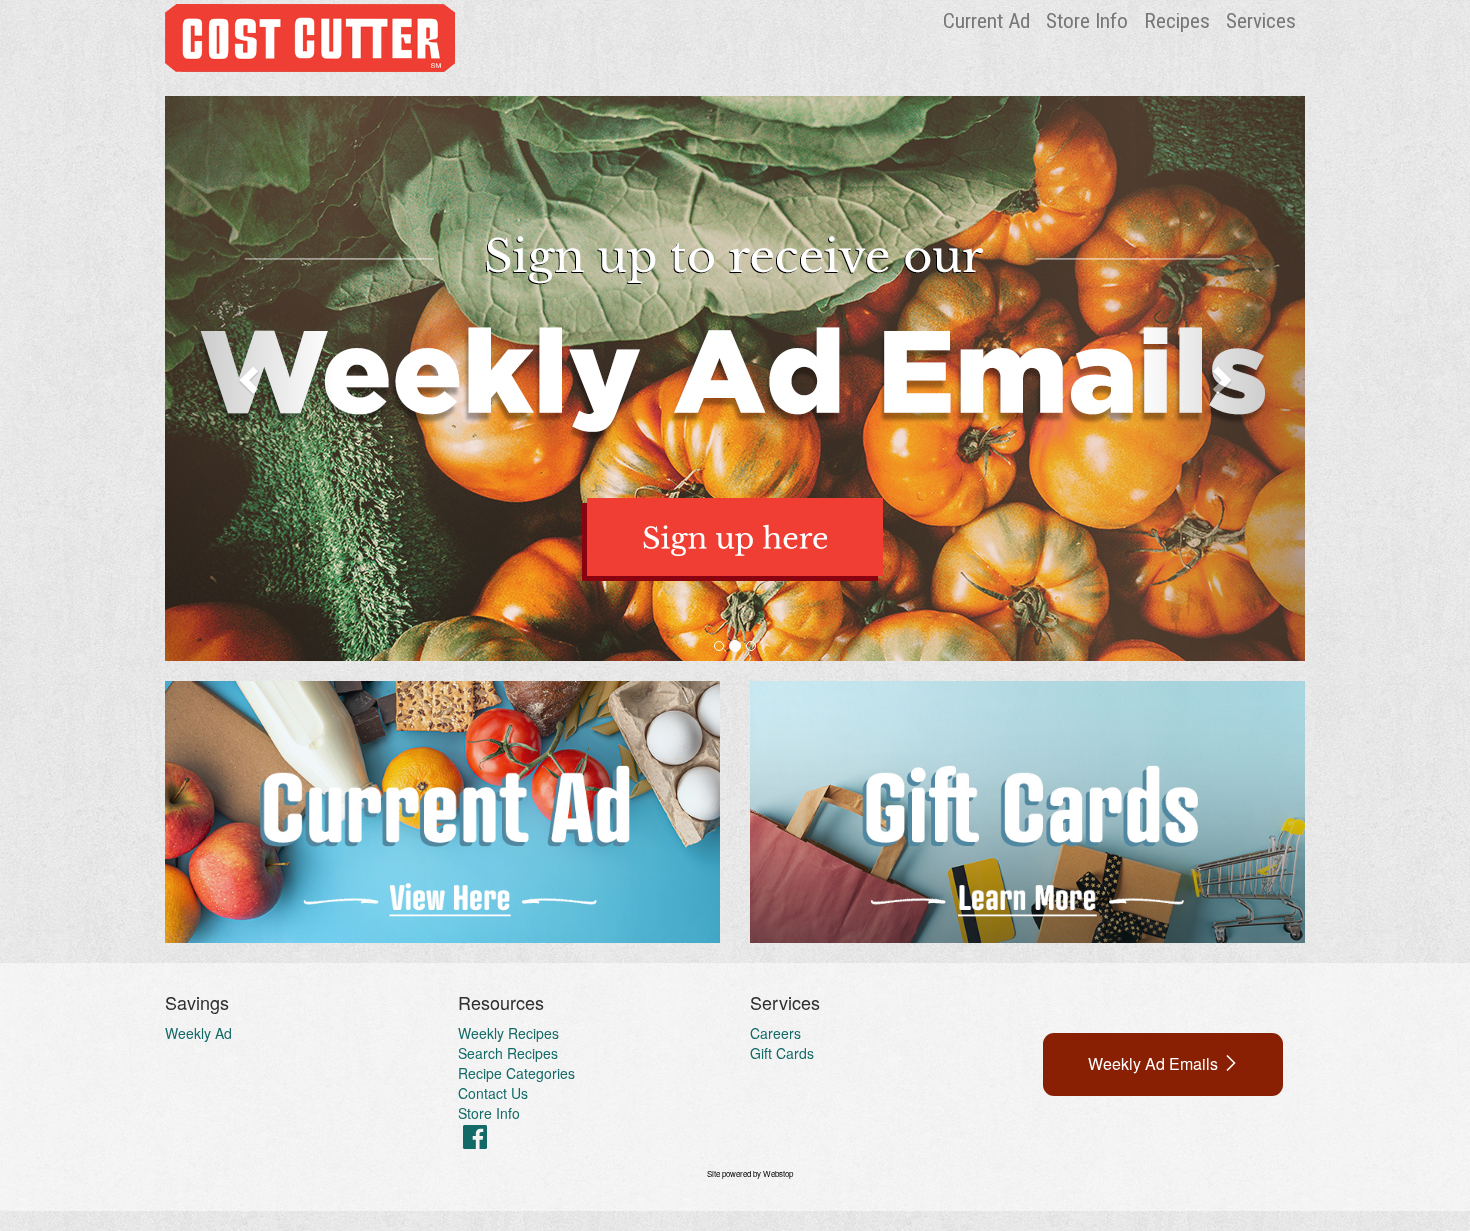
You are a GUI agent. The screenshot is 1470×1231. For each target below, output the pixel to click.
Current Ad (986, 21)
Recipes (1177, 21)
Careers (775, 1033)
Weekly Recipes (508, 1033)
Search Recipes (508, 1053)
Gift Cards (782, 1053)
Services (1261, 21)
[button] (250, 378)
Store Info (1087, 21)
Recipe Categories (516, 1073)
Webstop (778, 1173)
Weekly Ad (198, 1033)
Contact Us (493, 1093)
